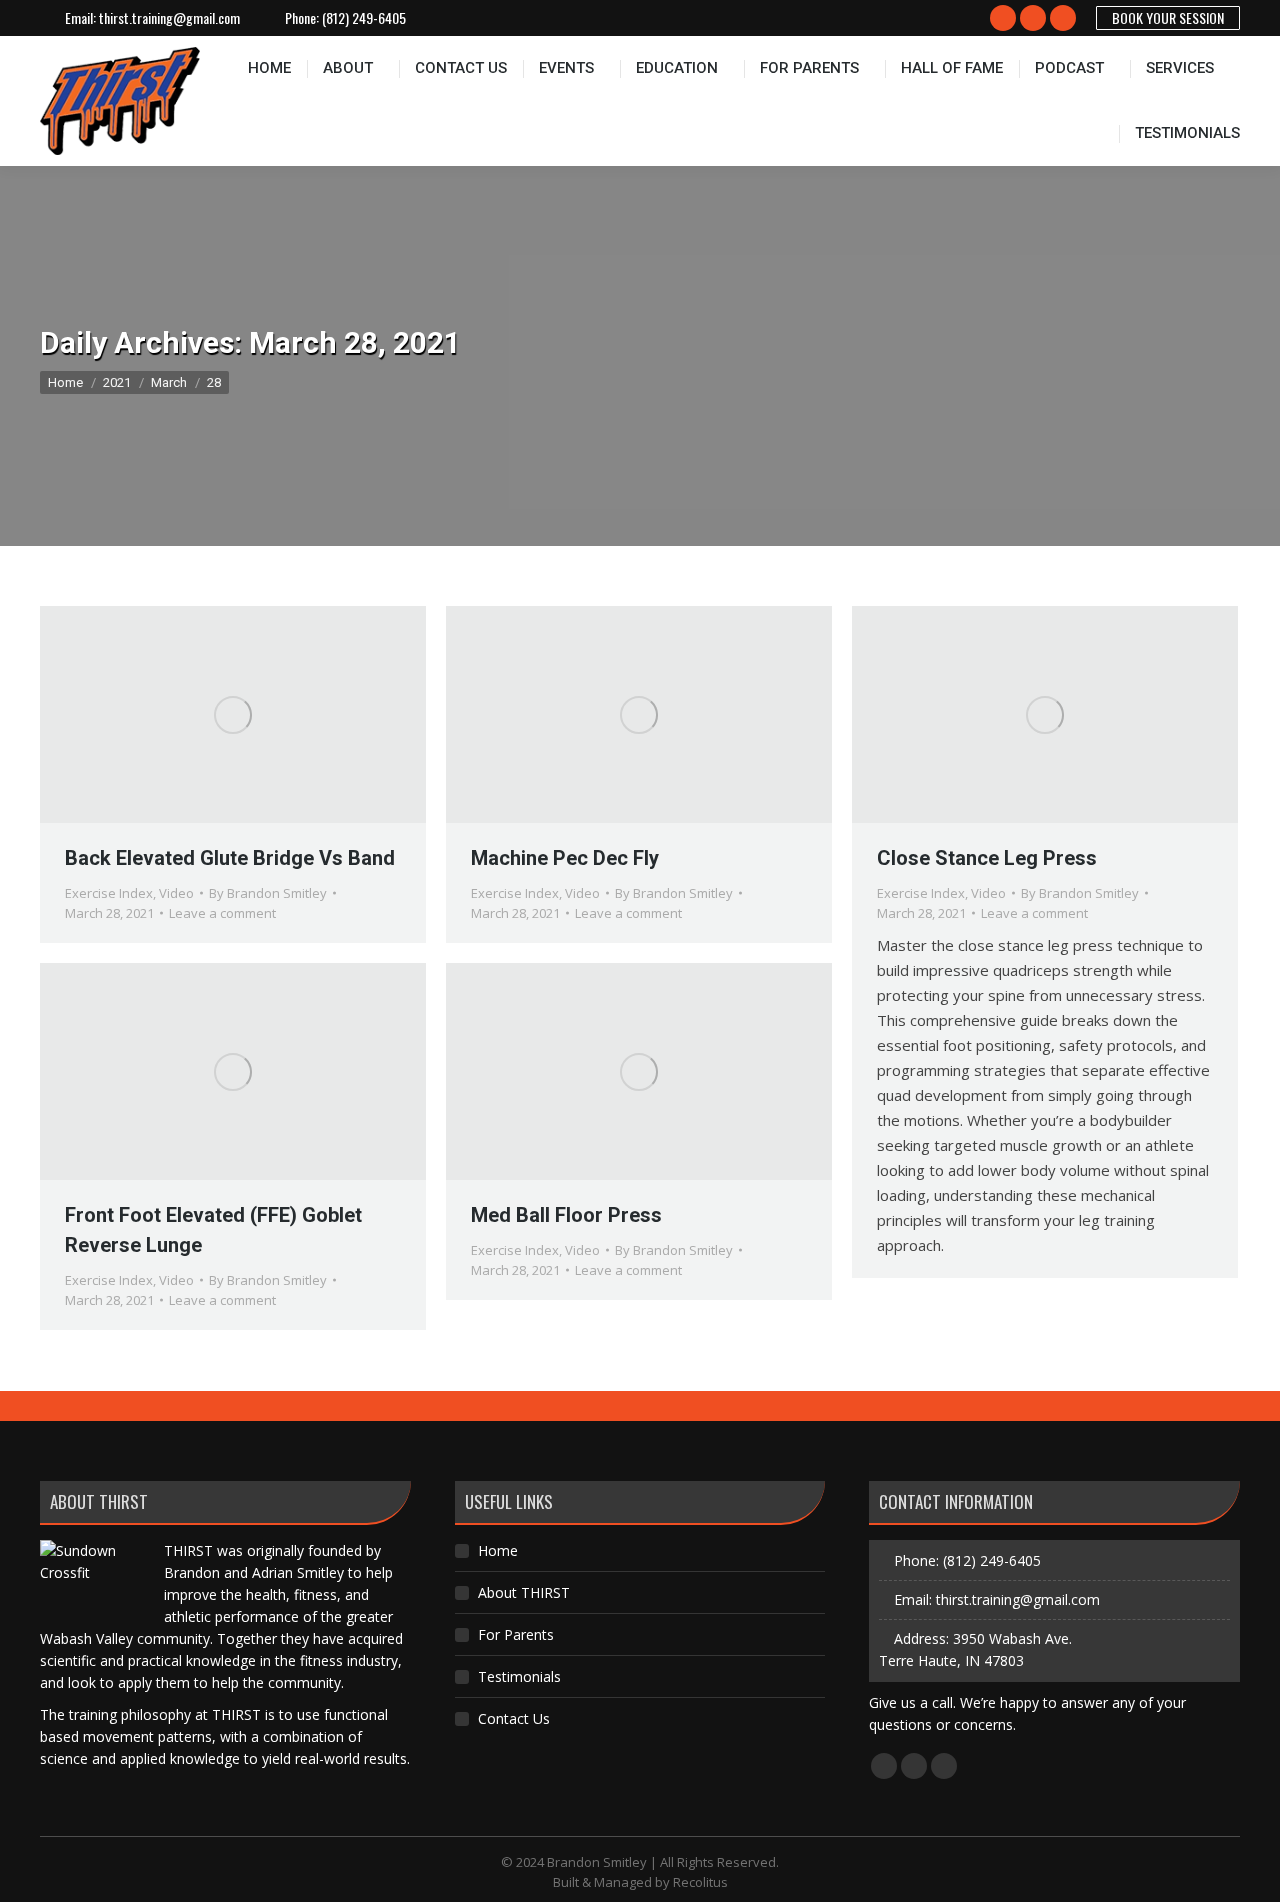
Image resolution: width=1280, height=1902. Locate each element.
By (268, 893)
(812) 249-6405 (364, 18)
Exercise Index (109, 893)
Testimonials (519, 1676)
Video (176, 893)
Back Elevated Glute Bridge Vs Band (230, 858)
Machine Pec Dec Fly (565, 858)
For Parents (516, 1634)
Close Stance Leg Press (987, 858)
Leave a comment (222, 913)
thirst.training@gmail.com (169, 18)
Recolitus (700, 1882)
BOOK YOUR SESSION (1168, 17)
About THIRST (524, 1592)
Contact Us (514, 1718)
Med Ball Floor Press (566, 1215)
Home (498, 1550)
